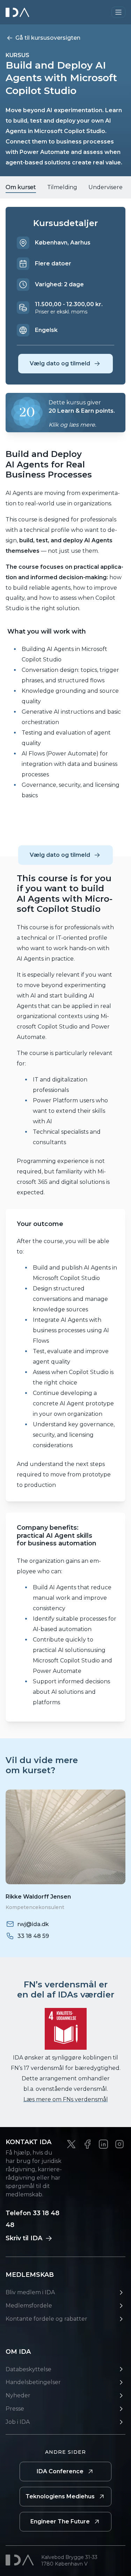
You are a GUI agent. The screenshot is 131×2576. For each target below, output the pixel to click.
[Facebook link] (87, 2144)
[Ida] (18, 12)
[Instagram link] (119, 2144)
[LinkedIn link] (103, 2144)
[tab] (21, 187)
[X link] (71, 2144)
